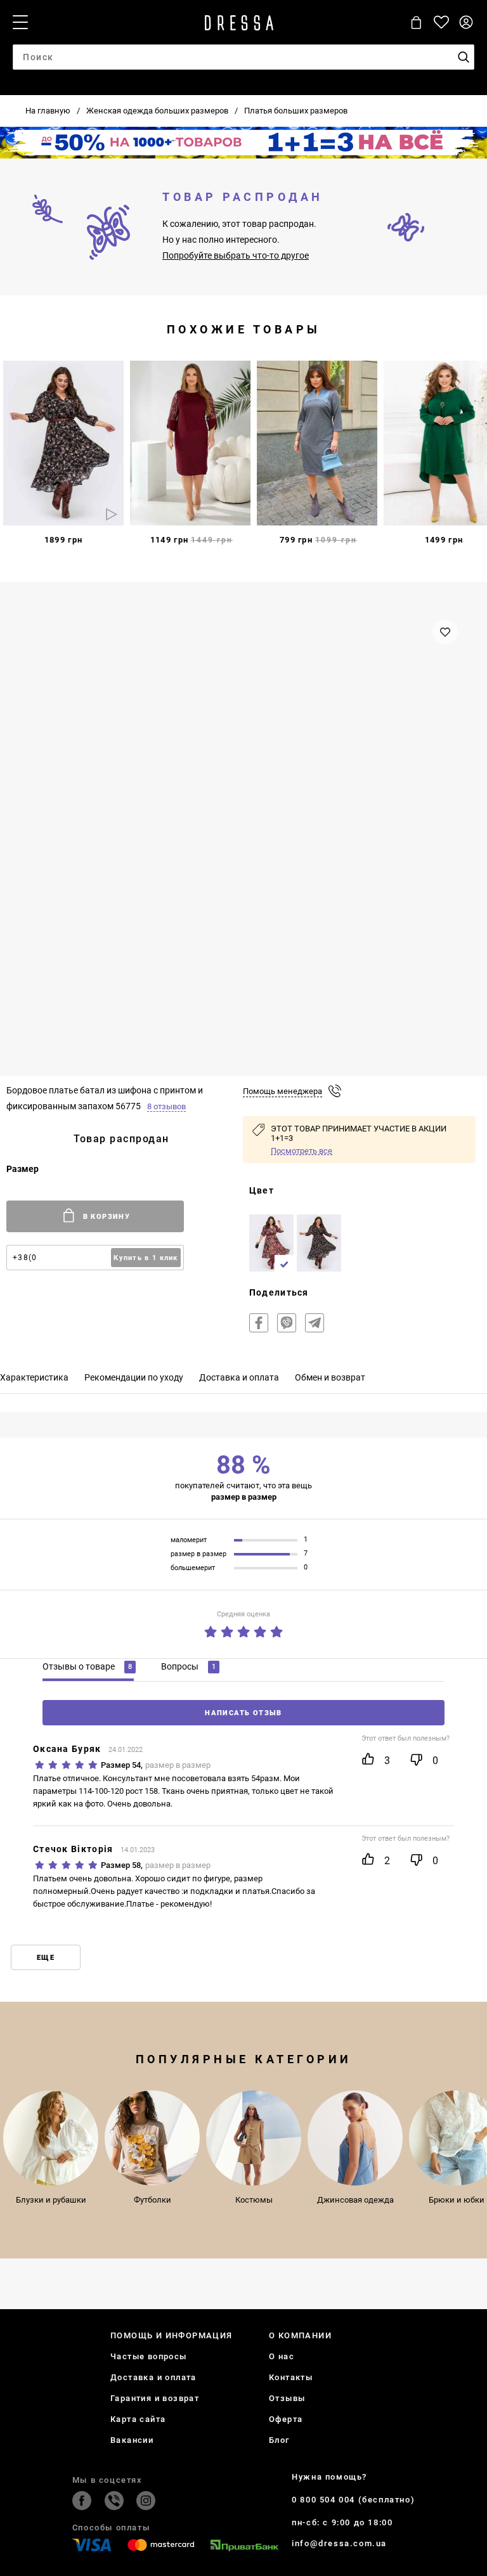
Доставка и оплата (153, 2377)
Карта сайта (138, 2419)
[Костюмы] (254, 2138)
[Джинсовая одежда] (355, 2138)
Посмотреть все (302, 1151)
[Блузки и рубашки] (51, 2138)
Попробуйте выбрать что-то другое (236, 255)
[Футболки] (152, 2138)
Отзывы (287, 2398)
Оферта (286, 2419)
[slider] (243, 1629)
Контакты (291, 2377)
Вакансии (132, 2440)
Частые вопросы (149, 2356)
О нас (282, 2356)
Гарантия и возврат (155, 2398)
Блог (279, 2440)
